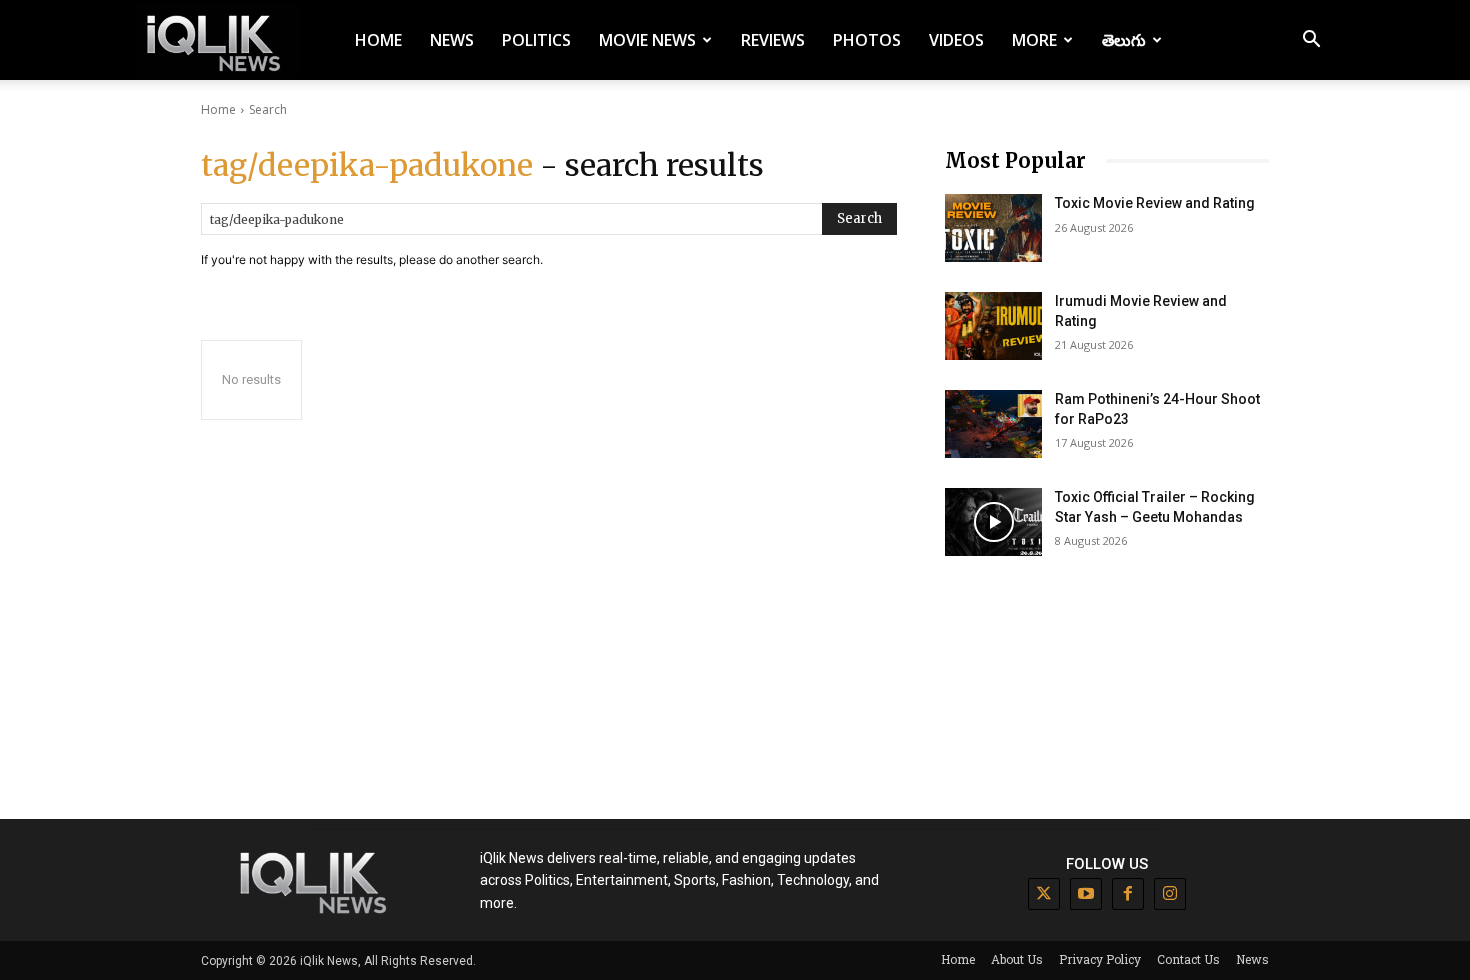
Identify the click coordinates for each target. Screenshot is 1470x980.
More (1034, 40)
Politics (536, 40)
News (452, 40)
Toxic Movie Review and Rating (1155, 203)
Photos (867, 40)
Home (378, 40)
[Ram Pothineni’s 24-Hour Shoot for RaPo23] (993, 424)
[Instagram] (1170, 894)
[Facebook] (1128, 894)
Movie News (647, 40)
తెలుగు (1124, 40)
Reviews (773, 40)
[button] (1311, 41)
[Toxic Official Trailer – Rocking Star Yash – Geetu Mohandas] (993, 522)
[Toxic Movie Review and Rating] (993, 228)
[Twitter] (1044, 894)
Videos (956, 40)
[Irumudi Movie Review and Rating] (993, 326)
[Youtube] (1086, 894)
